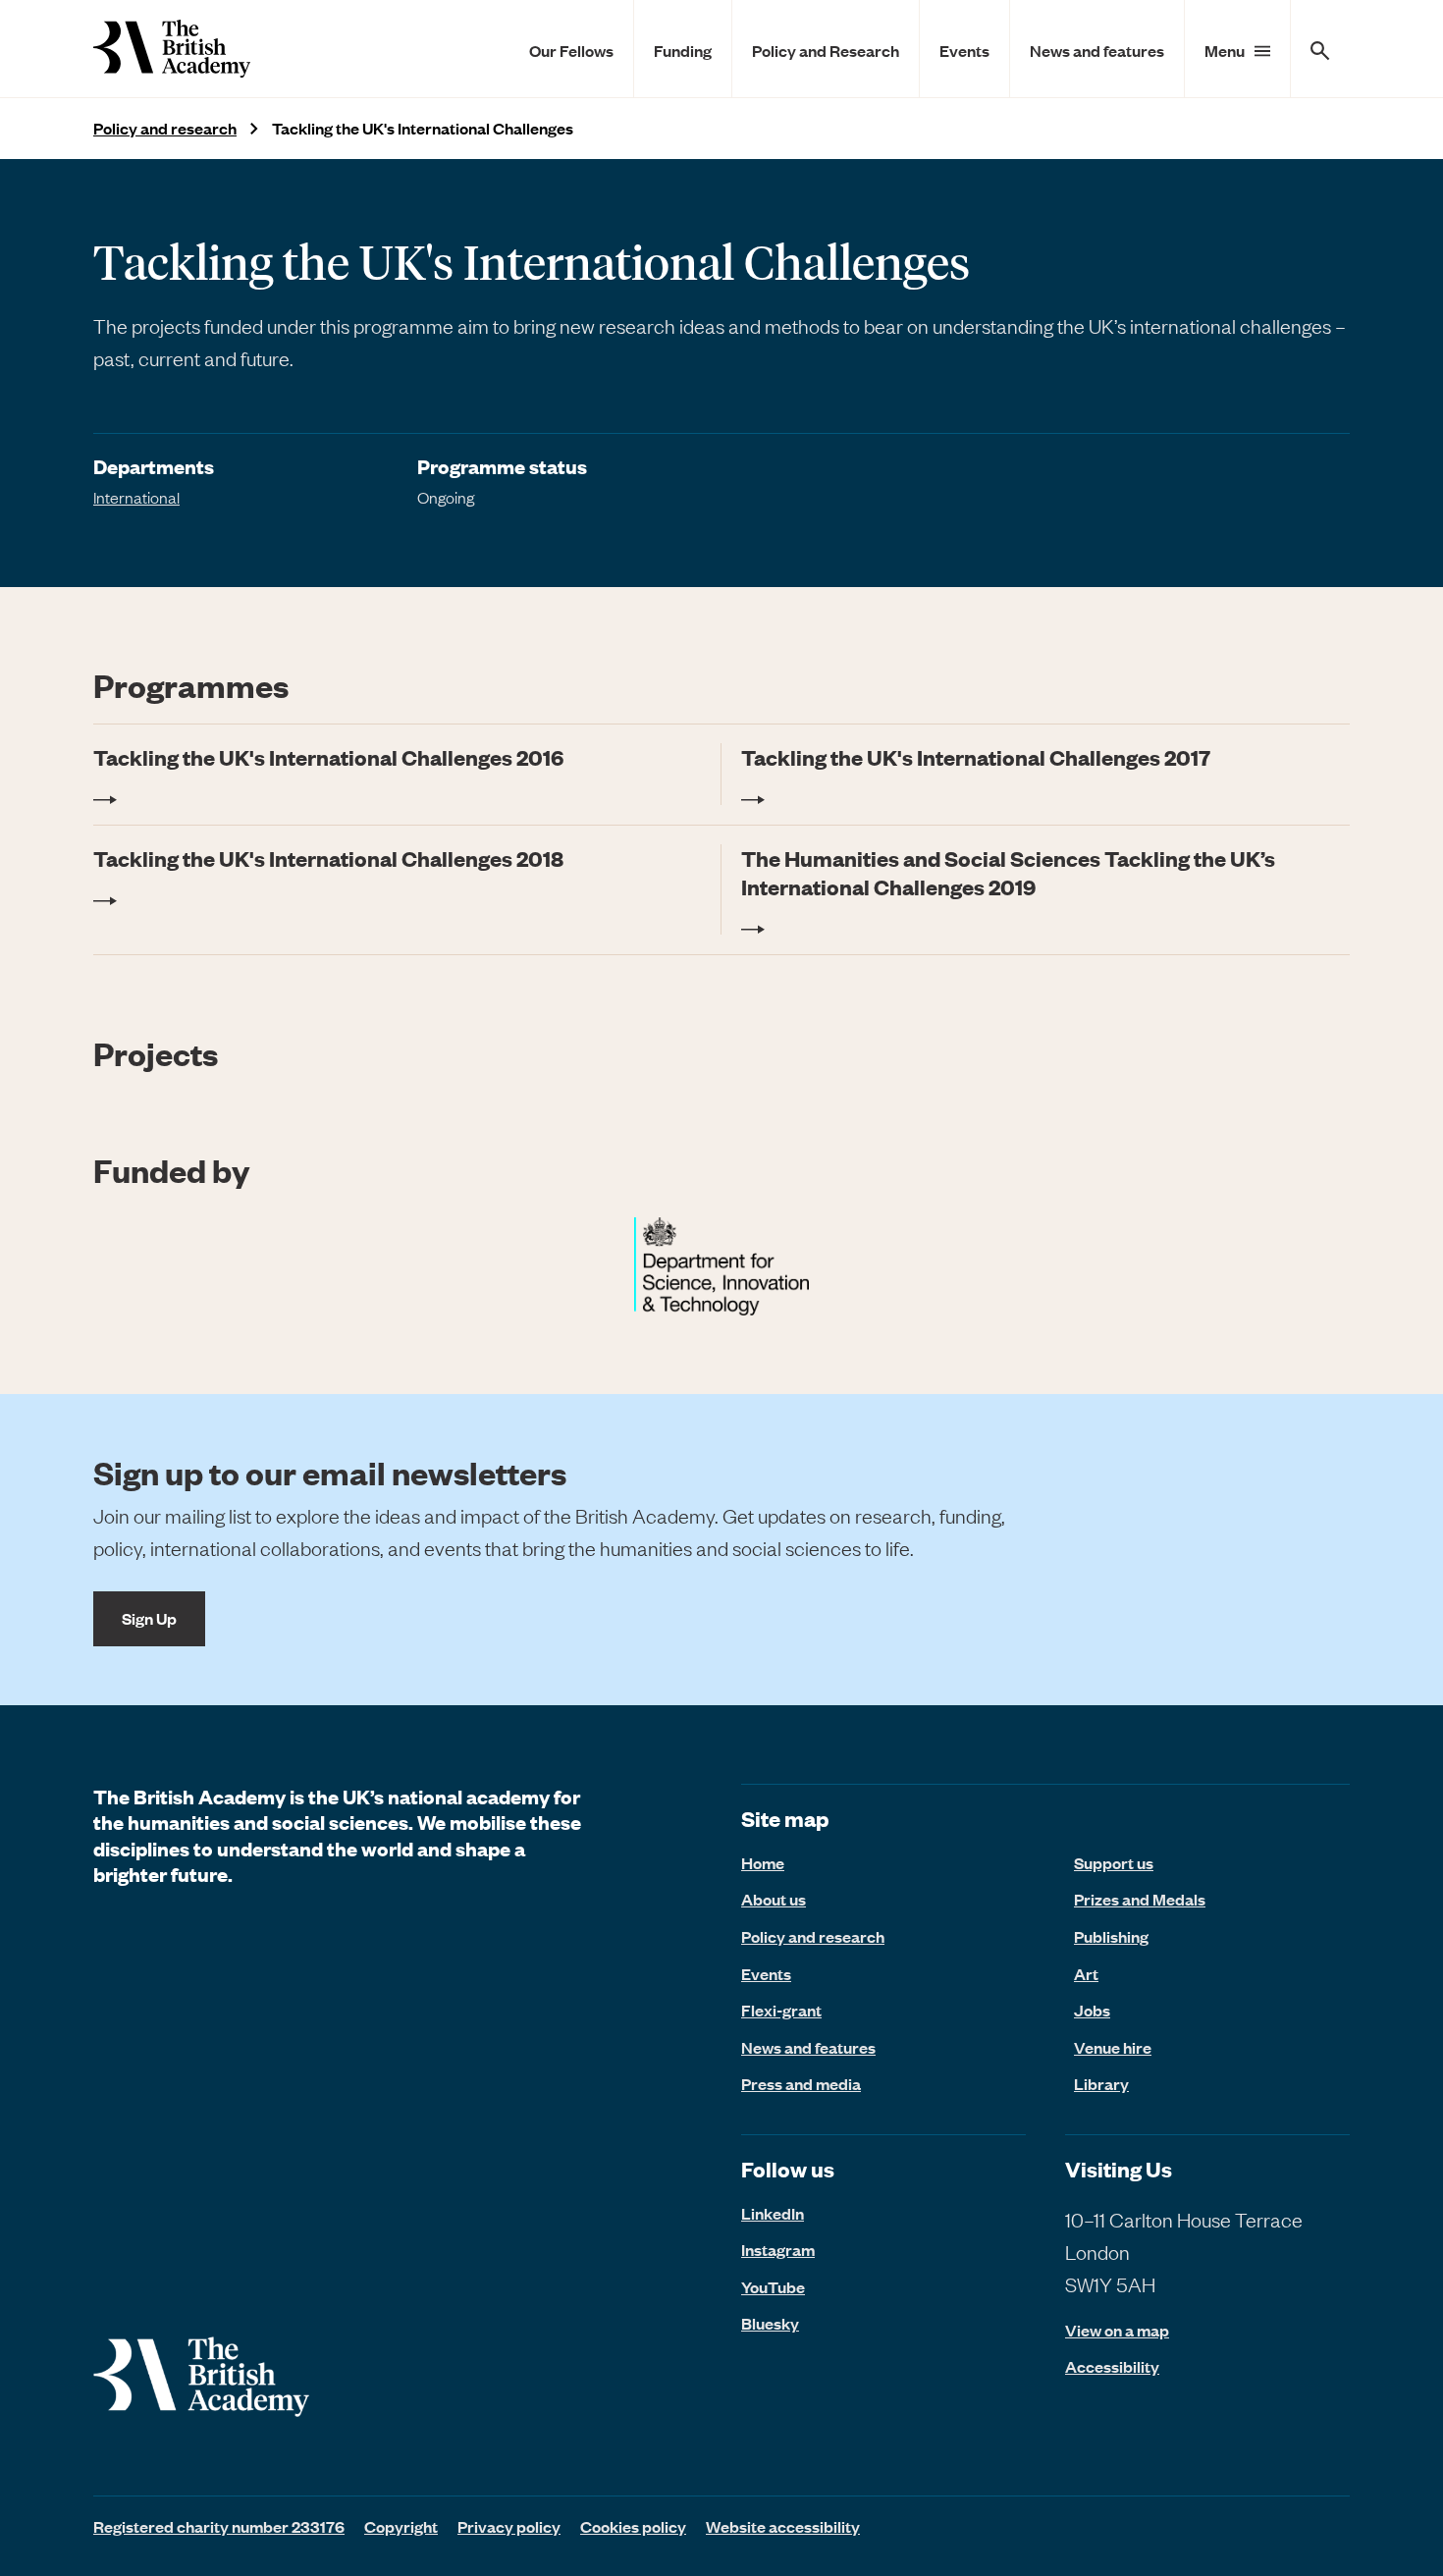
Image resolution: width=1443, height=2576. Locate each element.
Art (1086, 1973)
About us (774, 1899)
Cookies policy (633, 2526)
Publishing (1111, 1936)
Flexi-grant (781, 2010)
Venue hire (1113, 2047)
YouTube (773, 2286)
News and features (1097, 50)
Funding (683, 50)
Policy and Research (826, 50)
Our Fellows (571, 50)
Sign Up (149, 1618)
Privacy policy (509, 2526)
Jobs (1092, 2010)
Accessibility (1112, 2366)
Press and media (801, 2083)
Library (1101, 2083)
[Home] (172, 49)
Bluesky (770, 2323)
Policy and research (165, 128)
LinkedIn (773, 2213)
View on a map (1117, 2330)
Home (763, 1862)
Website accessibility (783, 2526)
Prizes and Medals (1140, 1899)
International (136, 497)
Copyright (401, 2526)
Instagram (778, 2249)
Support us (1114, 1862)
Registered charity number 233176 (219, 2526)
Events (964, 50)
